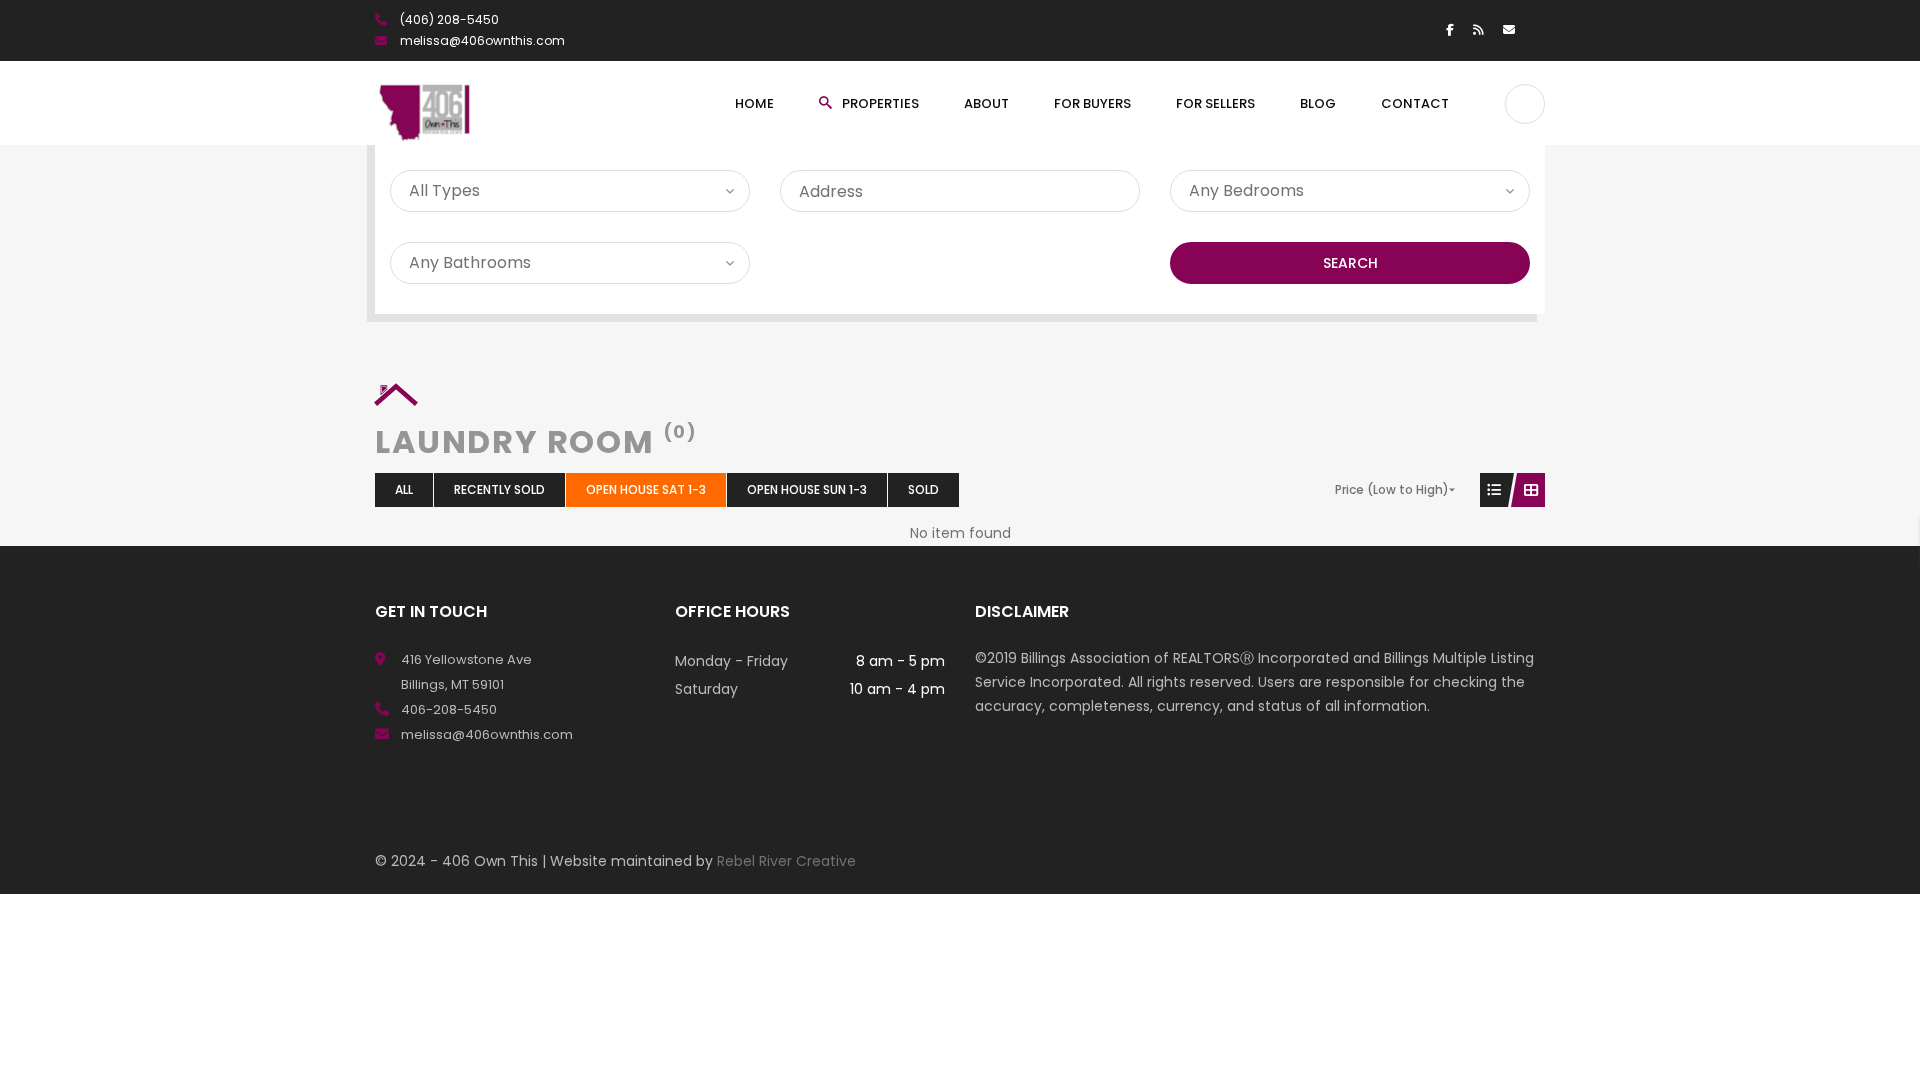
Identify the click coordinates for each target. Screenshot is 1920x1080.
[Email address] (1509, 29)
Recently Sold (499, 489)
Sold (923, 489)
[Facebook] (1450, 29)
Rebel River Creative (786, 861)
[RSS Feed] (1478, 29)
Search (1350, 263)
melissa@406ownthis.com (482, 40)
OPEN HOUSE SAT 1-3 (646, 489)
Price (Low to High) (1392, 489)
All (404, 489)
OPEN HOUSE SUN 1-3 (807, 489)
